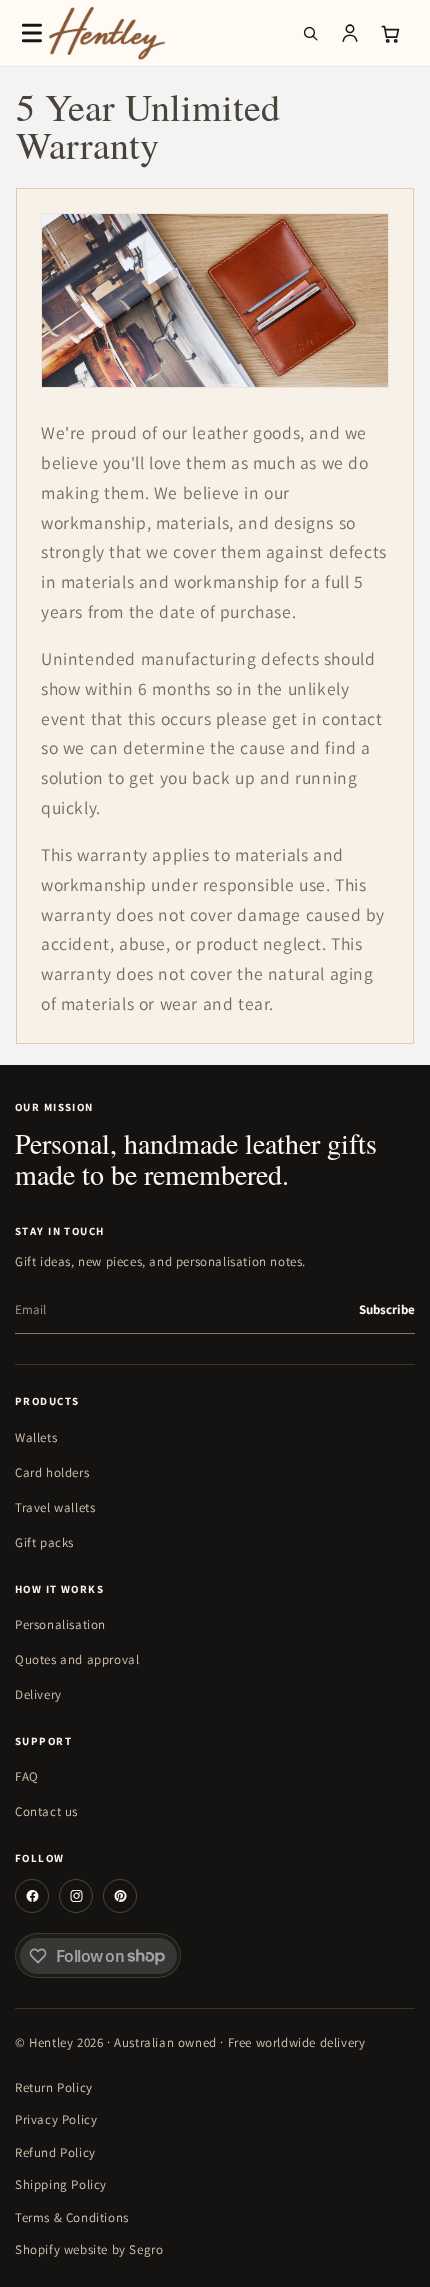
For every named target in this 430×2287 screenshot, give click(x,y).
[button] (32, 33)
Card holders (52, 1472)
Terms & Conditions (72, 2217)
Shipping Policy (61, 2184)
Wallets (36, 1437)
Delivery (38, 1694)
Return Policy (54, 2087)
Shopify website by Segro (89, 2249)
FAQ (27, 1776)
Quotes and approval (77, 1659)
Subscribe (387, 1309)
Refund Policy (55, 2152)
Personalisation (60, 1624)
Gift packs (44, 1542)
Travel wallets (55, 1507)
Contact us (46, 1811)
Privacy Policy (56, 2119)
